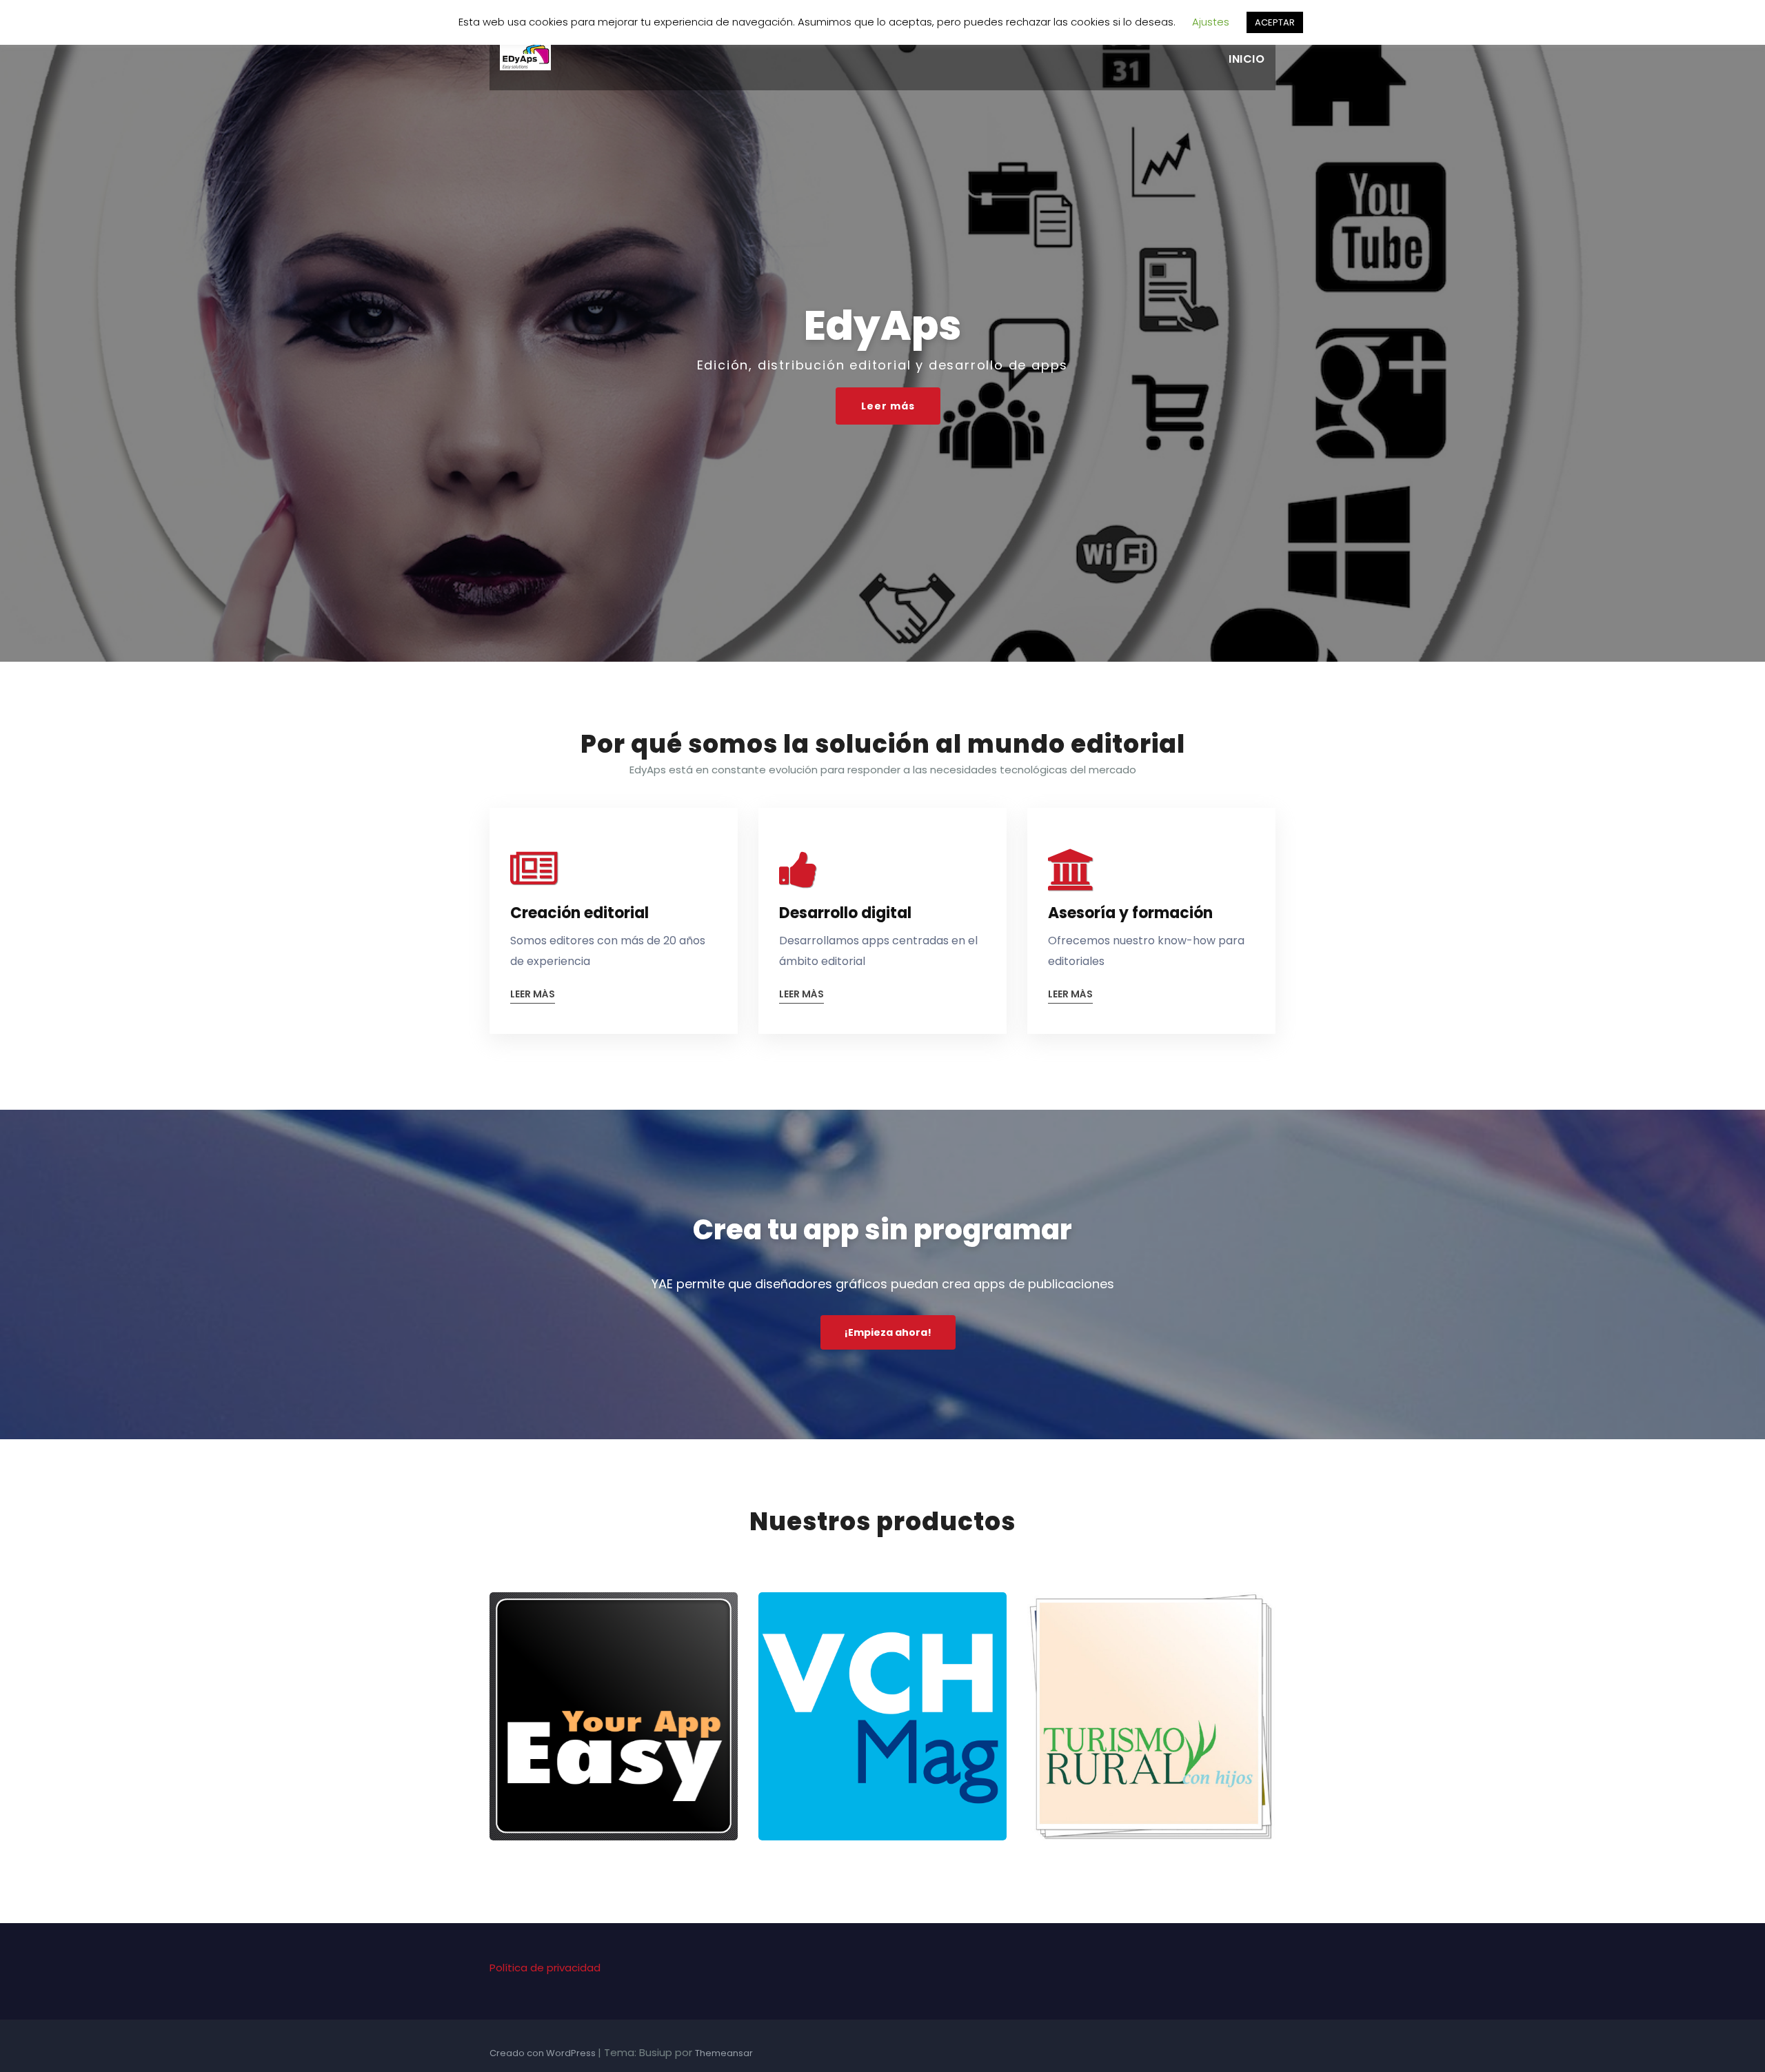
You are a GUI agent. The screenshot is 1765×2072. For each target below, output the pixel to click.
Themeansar (724, 2053)
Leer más (888, 406)
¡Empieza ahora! (888, 1332)
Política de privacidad (545, 1968)
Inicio (1247, 59)
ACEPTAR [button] (1275, 22)
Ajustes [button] (1211, 22)
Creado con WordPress (544, 2053)
